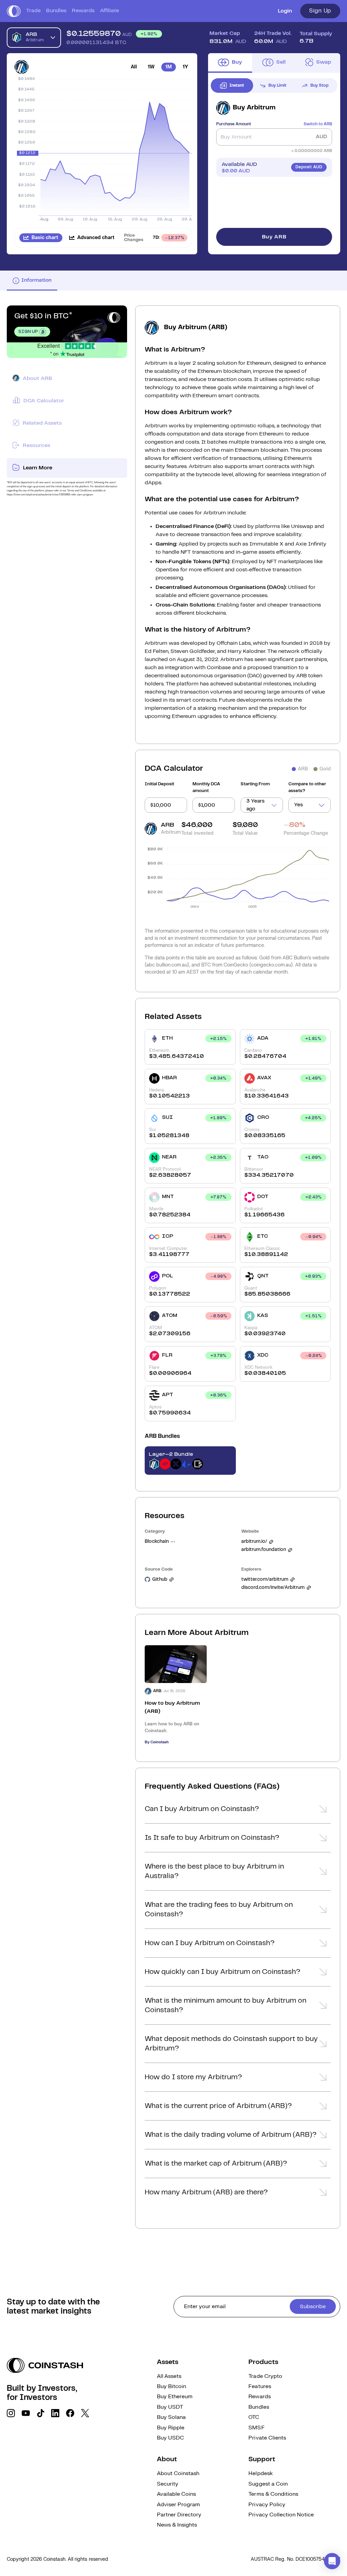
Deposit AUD (309, 167)
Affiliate (109, 11)
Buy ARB (274, 237)
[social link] (11, 2413)
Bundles (56, 11)
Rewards (83, 11)
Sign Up (320, 11)
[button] (238, 1811)
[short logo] (14, 11)
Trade (33, 11)
